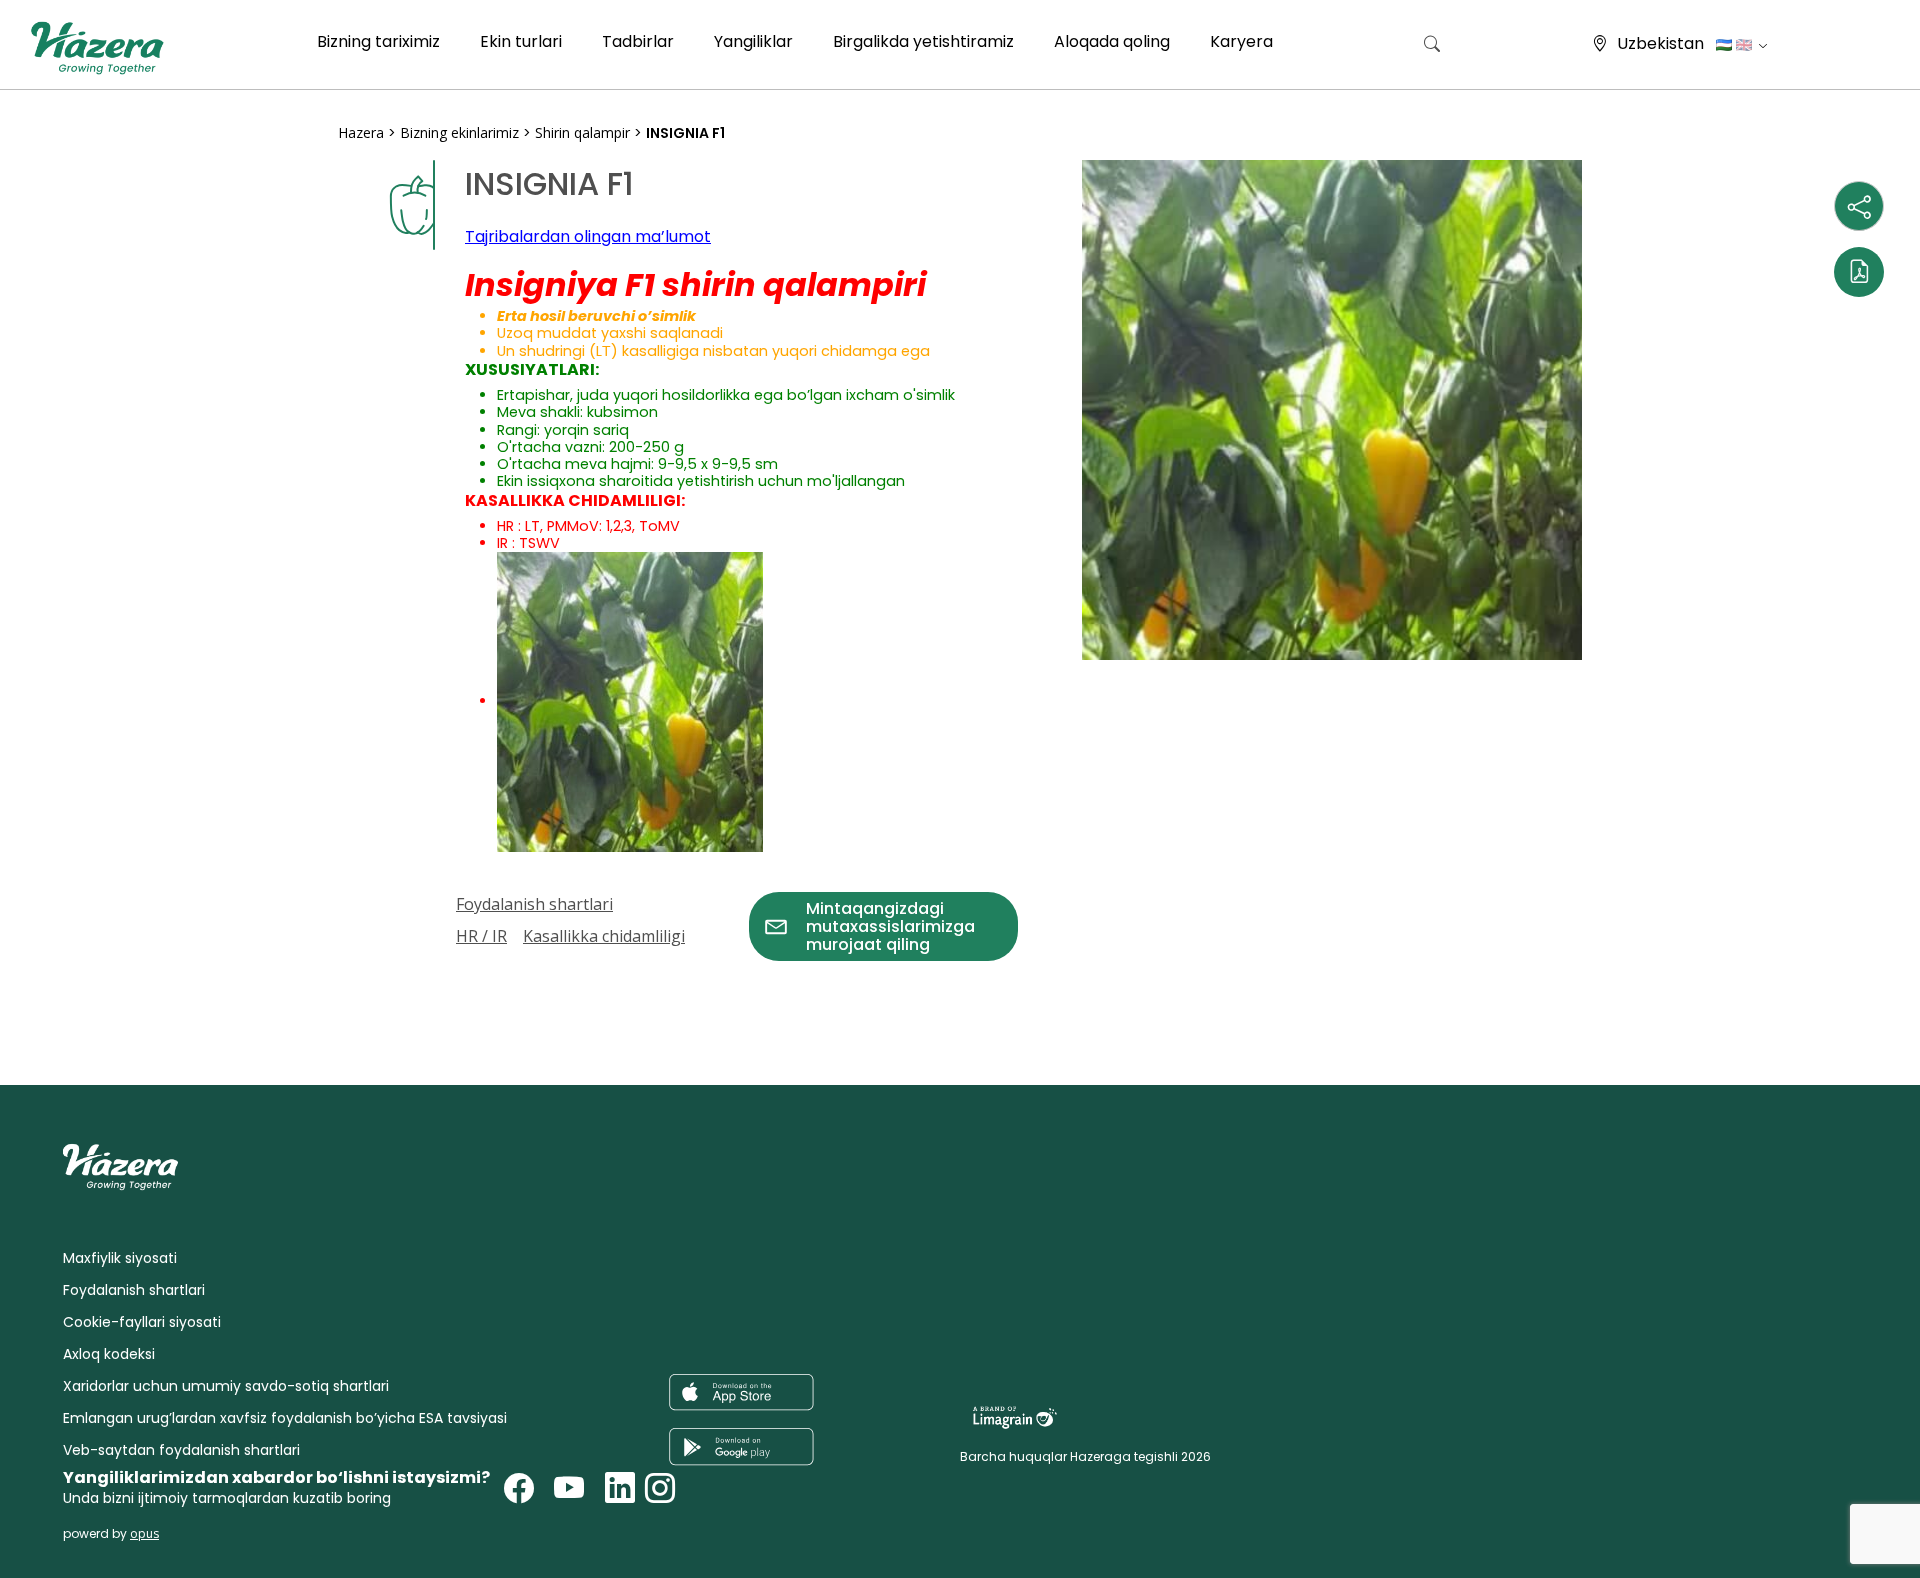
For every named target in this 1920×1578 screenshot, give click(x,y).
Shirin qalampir (582, 132)
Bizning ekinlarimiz (459, 132)
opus (144, 1533)
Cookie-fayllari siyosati (142, 1322)
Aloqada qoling (1112, 41)
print (357, 972)
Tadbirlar (638, 41)
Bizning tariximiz (378, 41)
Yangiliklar (753, 41)
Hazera (361, 132)
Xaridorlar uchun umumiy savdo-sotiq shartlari (226, 1386)
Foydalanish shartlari (534, 904)
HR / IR (481, 936)
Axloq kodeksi (109, 1354)
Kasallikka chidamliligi (604, 936)
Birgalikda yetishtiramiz (923, 41)
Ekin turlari (521, 41)
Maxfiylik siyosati (120, 1258)
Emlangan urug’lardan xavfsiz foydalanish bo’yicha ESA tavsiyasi (285, 1418)
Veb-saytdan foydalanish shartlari (181, 1450)
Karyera (1241, 41)
